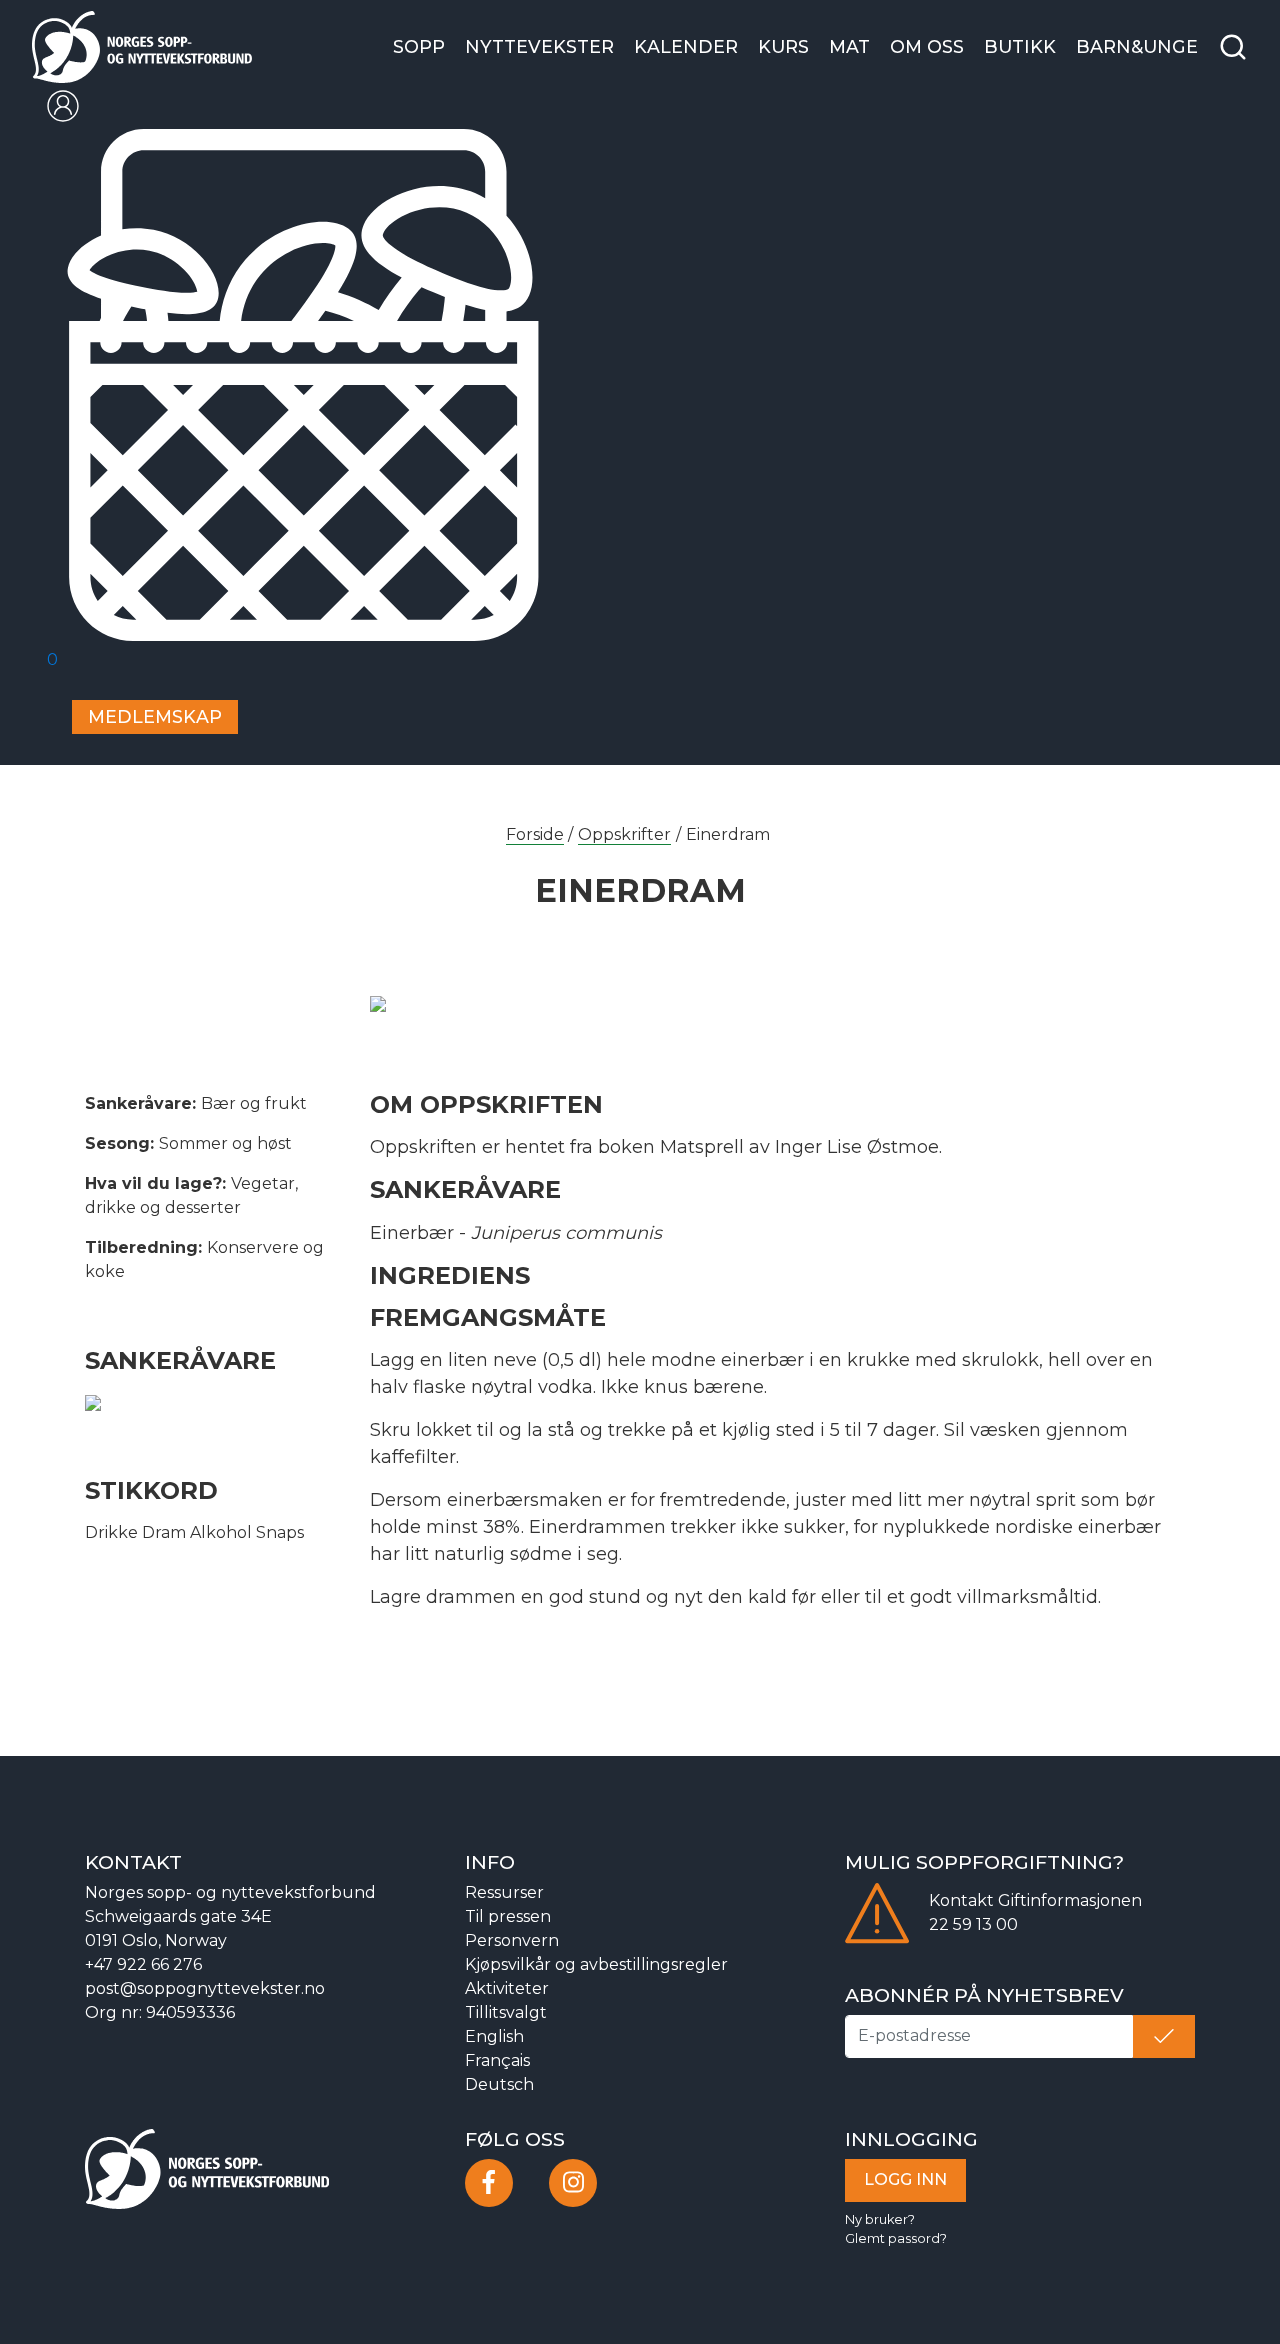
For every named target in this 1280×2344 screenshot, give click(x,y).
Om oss (927, 46)
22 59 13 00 (973, 1924)
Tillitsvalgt (506, 2012)
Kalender (686, 46)
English (494, 2036)
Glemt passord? (896, 2238)
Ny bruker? (880, 2219)
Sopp (419, 46)
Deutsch (499, 2084)
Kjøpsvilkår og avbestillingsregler (596, 1964)
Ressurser (504, 1892)
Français (497, 2060)
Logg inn (905, 2179)
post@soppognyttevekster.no (205, 1988)
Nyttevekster (539, 46)
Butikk (1020, 46)
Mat (849, 46)
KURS (783, 46)
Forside (535, 834)
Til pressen (508, 1916)
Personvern (512, 1940)
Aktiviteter (507, 1988)
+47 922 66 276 (143, 1964)
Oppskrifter (624, 834)
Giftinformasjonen (1070, 1900)
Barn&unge (1137, 46)
